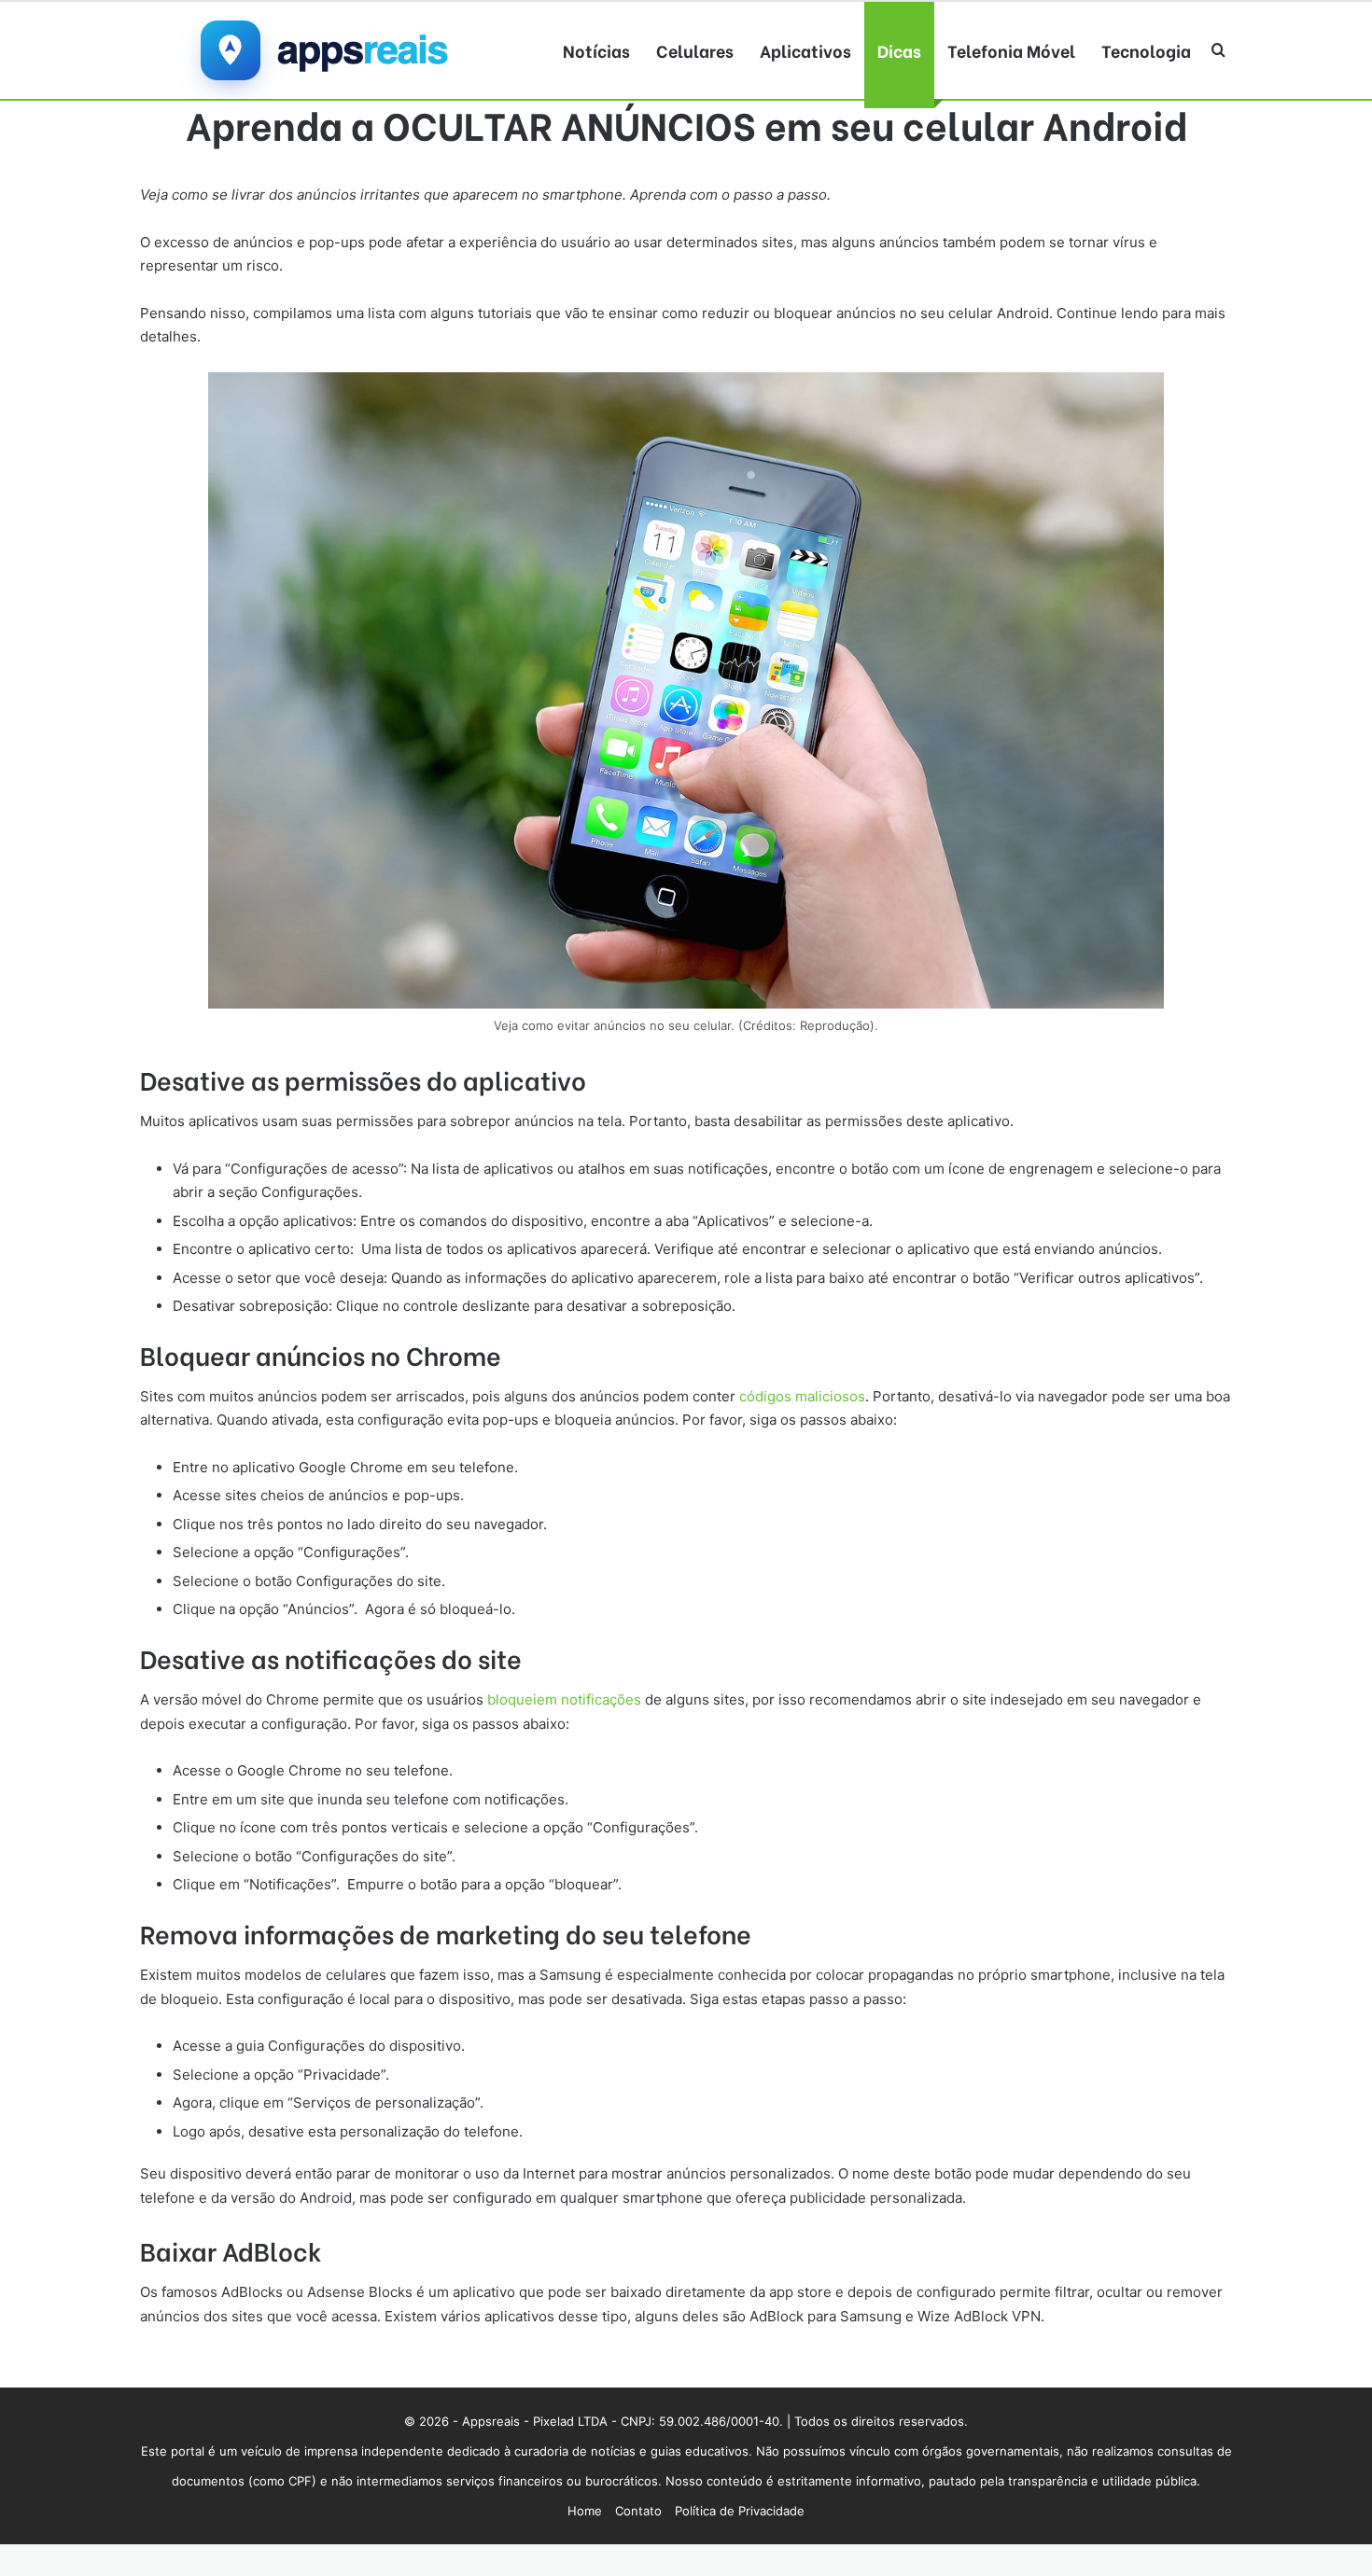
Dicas (899, 50)
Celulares (695, 50)
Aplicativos (805, 50)
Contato (638, 2511)
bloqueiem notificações (566, 1699)
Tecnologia (1146, 50)
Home (585, 2511)
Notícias (596, 50)
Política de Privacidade (740, 2511)
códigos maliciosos (802, 1396)
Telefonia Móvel (1011, 50)
